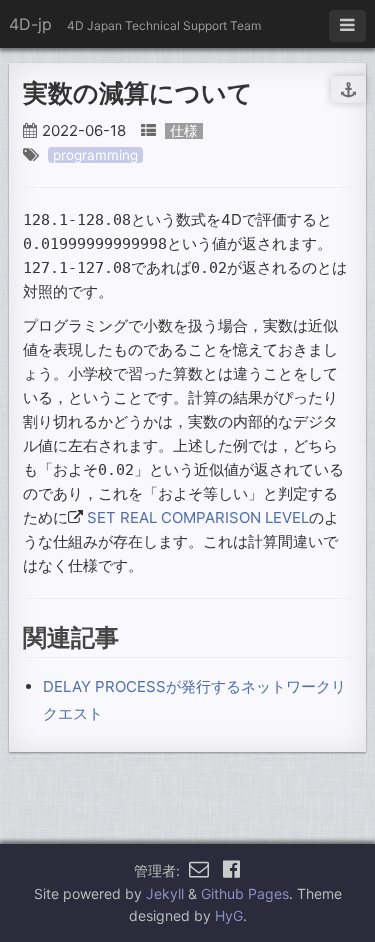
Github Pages (245, 893)
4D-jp (30, 24)
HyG (229, 915)
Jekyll (165, 893)
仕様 (184, 131)
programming (95, 155)
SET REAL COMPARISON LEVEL (198, 517)
